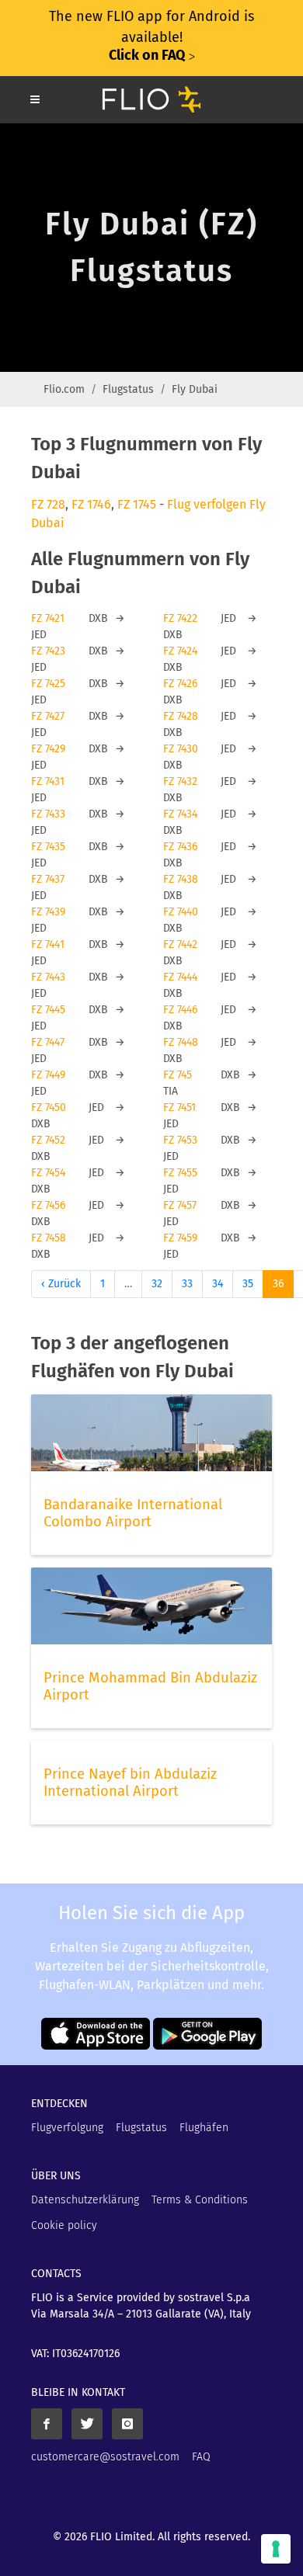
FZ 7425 (48, 684)
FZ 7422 (180, 618)
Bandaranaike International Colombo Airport (133, 1513)
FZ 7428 (181, 716)
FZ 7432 (180, 781)
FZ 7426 (180, 684)
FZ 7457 (180, 1205)
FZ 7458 (49, 1238)
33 (187, 1284)
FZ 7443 (48, 977)
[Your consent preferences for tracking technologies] (276, 2549)
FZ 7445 (48, 1010)
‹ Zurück (61, 1284)
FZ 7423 (48, 651)
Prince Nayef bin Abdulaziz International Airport (130, 1783)
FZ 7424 (180, 651)
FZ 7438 (181, 879)
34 (218, 1284)
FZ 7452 (48, 1140)
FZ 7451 (179, 1107)
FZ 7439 (48, 912)
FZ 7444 (180, 977)
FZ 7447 (48, 1042)
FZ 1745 (137, 504)
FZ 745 (178, 1075)
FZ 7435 (48, 847)
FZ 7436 (180, 847)
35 (248, 1284)
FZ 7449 (48, 1075)
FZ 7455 (180, 1173)
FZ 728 (48, 504)
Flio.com (64, 389)
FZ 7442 (180, 944)
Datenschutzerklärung (85, 2200)
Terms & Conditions (200, 2200)
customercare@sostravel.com (105, 2457)
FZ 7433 (48, 814)
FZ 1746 (91, 504)
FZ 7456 (48, 1205)
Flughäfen (204, 2128)
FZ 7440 (181, 912)
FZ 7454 (48, 1173)
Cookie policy (64, 2225)
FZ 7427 (48, 716)
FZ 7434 (180, 814)
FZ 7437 (48, 879)
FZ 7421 (48, 618)
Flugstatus (128, 389)
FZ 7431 (48, 781)
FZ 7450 (49, 1107)
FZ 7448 (181, 1042)
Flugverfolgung (67, 2128)
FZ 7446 (180, 1010)
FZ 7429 (48, 749)
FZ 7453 (180, 1140)
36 (278, 1284)
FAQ (201, 2457)
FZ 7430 (181, 749)
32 (157, 1284)
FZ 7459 (180, 1238)
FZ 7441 (48, 944)
